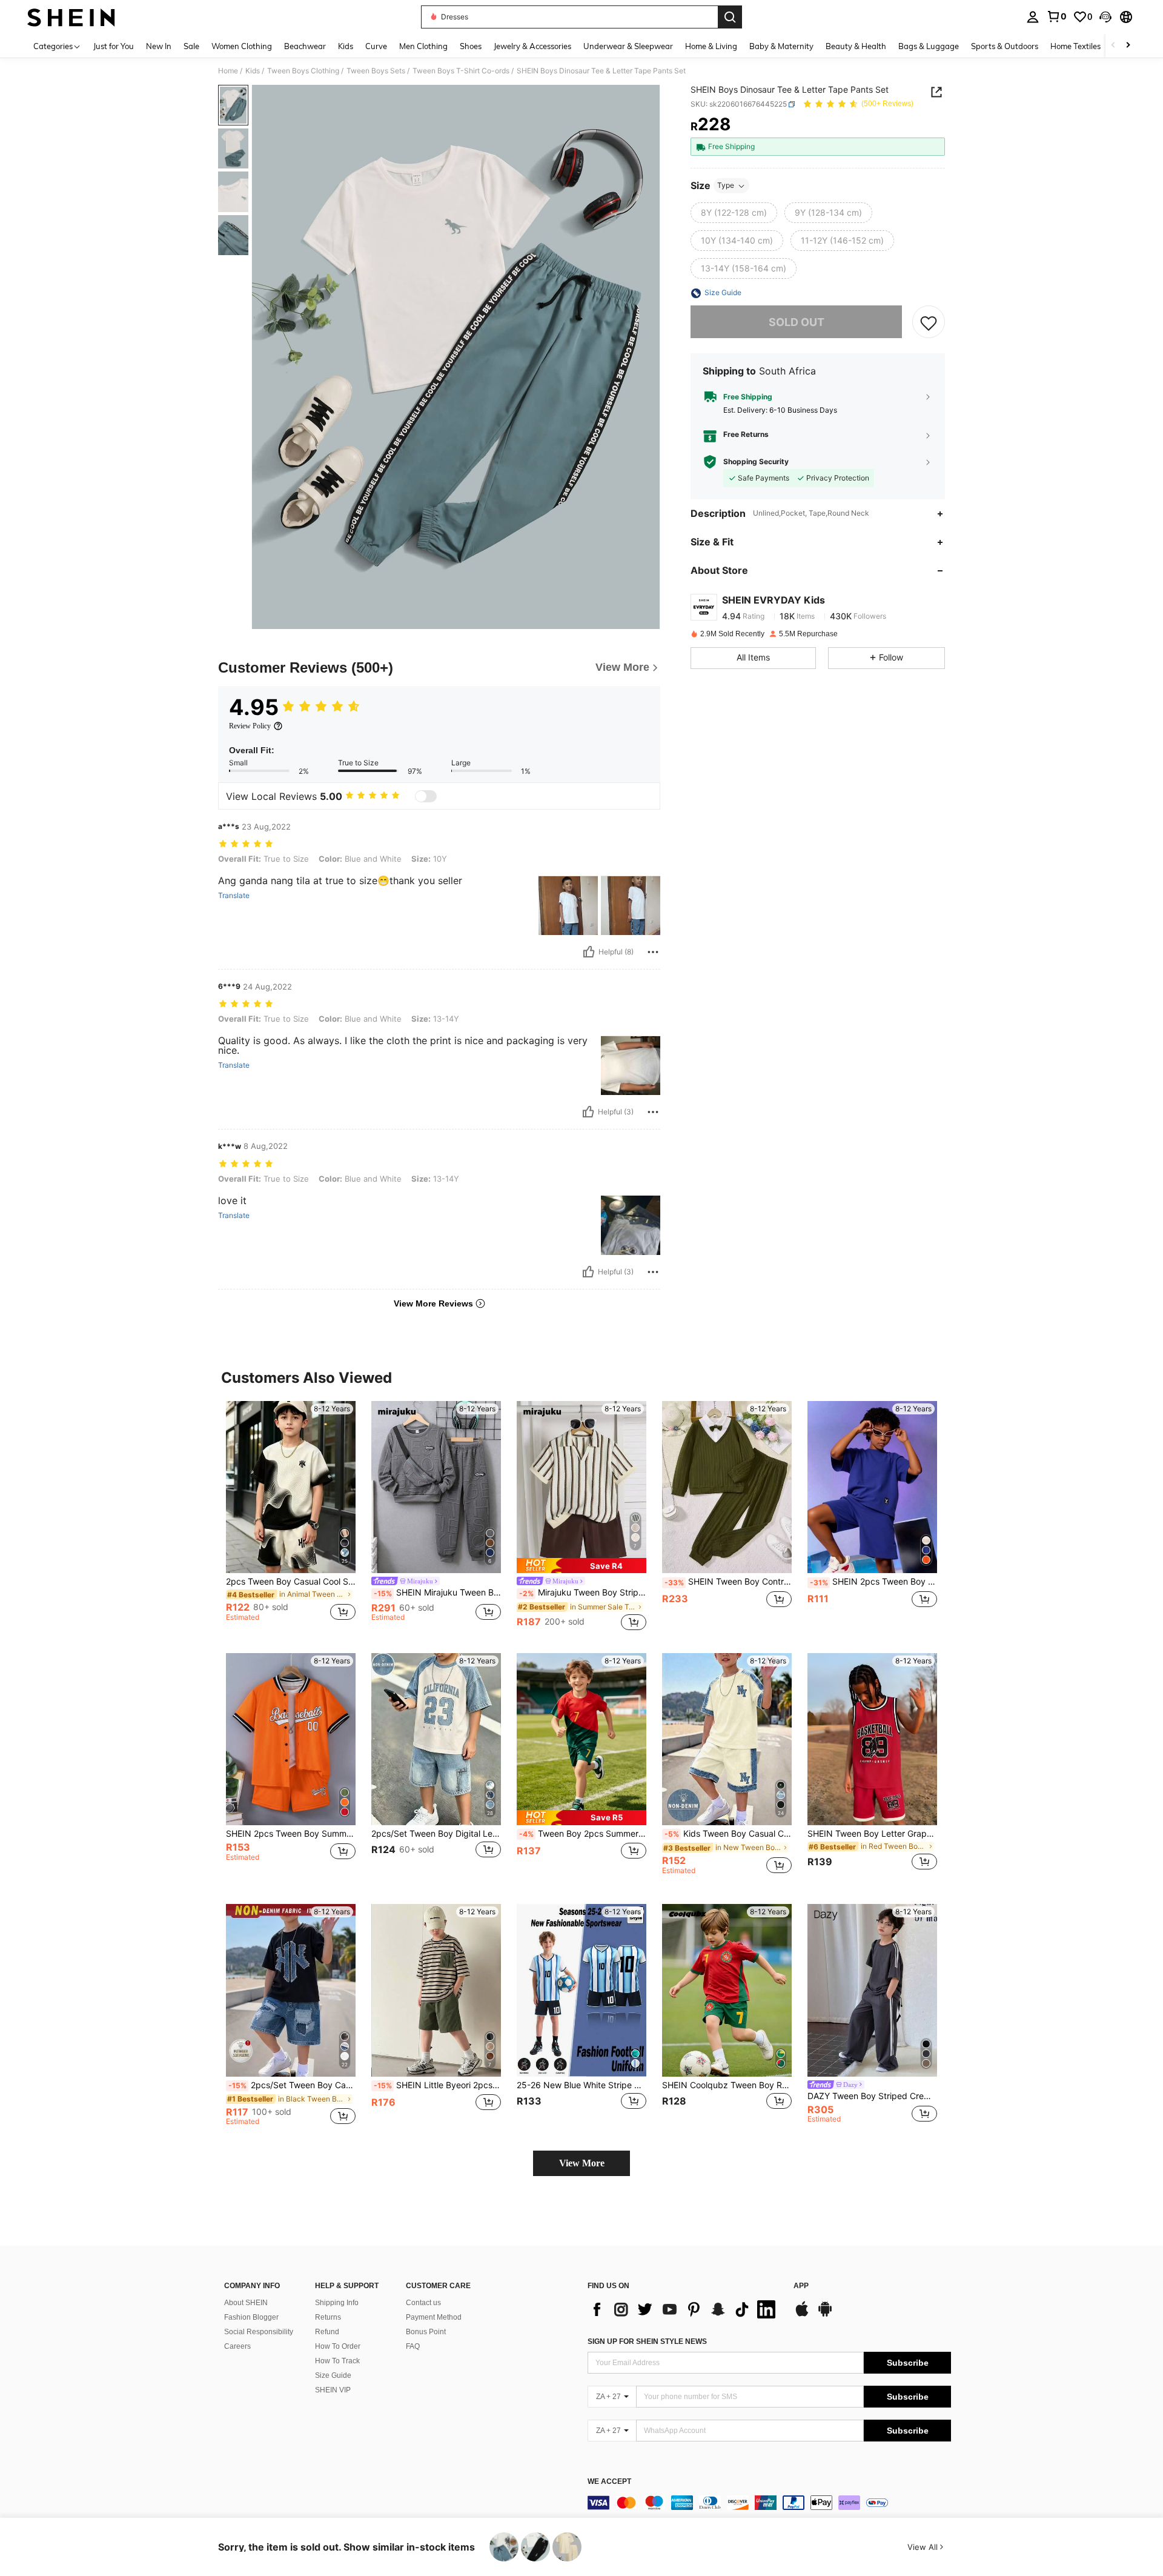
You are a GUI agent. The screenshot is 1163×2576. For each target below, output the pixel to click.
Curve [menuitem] (376, 46)
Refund (327, 2332)
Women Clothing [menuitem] (242, 46)
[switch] (426, 796)
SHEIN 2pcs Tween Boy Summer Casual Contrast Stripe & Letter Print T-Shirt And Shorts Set (291, 1834)
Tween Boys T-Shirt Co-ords (461, 71)
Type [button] (726, 186)
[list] (684, 2309)
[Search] (730, 17)
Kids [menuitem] (346, 46)
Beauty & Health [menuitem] (856, 46)
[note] (581, 1566)
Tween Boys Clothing (303, 71)
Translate (234, 896)
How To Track (337, 2361)
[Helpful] (589, 952)
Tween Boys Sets (376, 71)
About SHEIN (246, 2303)
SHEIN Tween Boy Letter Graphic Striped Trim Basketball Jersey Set (872, 1834)
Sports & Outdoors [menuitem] (1005, 46)
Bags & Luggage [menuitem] (929, 46)
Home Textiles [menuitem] (1075, 46)
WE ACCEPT (609, 2482)
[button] (1105, 17)
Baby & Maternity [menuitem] (781, 46)
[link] (1056, 16)
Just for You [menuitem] (114, 46)
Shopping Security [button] (756, 462)
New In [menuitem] (159, 46)
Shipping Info (337, 2303)
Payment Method (434, 2317)
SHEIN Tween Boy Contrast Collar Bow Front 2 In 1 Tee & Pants (728, 1582)
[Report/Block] (653, 952)
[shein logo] (71, 17)
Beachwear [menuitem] (305, 46)
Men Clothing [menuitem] (423, 46)
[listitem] (291, 1517)
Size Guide (333, 2375)
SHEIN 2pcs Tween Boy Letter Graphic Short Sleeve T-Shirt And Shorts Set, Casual (873, 1582)
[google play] (825, 2315)
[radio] (734, 213)
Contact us (423, 2303)
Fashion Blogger (251, 2317)
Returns (328, 2317)
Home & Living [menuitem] (711, 46)
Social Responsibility (259, 2332)
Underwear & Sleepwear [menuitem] (628, 46)
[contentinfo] (769, 2503)
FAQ (413, 2346)
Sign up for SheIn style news (647, 2341)
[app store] (802, 2315)
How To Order (338, 2346)
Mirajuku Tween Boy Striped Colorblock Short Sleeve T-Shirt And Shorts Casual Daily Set (583, 1593)
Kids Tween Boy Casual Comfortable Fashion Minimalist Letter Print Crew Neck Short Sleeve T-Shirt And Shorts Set (728, 1834)
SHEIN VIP (333, 2390)
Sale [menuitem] (191, 46)
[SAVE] (929, 322)
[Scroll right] (1128, 46)
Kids (253, 71)
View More (582, 2163)
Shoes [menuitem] (471, 46)
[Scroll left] (1113, 46)
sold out (797, 322)
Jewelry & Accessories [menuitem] (532, 46)
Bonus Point (426, 2332)
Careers (237, 2346)
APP (801, 2286)
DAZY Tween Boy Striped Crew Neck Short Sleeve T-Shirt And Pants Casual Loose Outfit (872, 2096)
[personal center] (1033, 17)
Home (228, 71)
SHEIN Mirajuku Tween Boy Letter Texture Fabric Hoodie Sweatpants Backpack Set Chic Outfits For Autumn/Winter (437, 1593)
